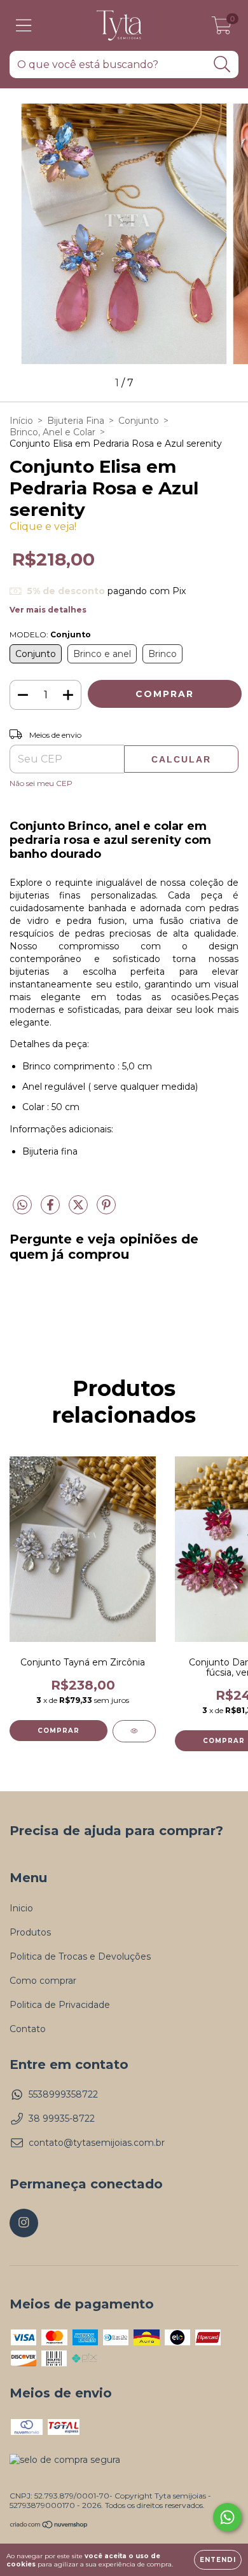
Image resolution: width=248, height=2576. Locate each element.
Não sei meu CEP (41, 783)
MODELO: (50, 634)
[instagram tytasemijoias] (24, 2223)
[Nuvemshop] (49, 2526)
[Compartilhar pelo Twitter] (79, 1210)
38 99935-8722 (62, 2118)
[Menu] (24, 26)
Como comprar (43, 1981)
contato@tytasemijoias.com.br (97, 2143)
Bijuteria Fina (76, 421)
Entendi (218, 2560)
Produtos (30, 1932)
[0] (222, 29)
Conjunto (139, 421)
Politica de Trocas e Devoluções (80, 1956)
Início (21, 421)
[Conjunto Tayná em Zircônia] (134, 1731)
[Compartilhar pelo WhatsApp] (22, 1205)
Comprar (59, 1731)
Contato (28, 2029)
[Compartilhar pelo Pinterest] (106, 1210)
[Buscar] (222, 64)
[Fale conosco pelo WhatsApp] (227, 2517)
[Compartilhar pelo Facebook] (52, 1210)
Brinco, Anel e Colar (52, 432)
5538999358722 (63, 2094)
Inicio (21, 1908)
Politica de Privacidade (60, 2005)
